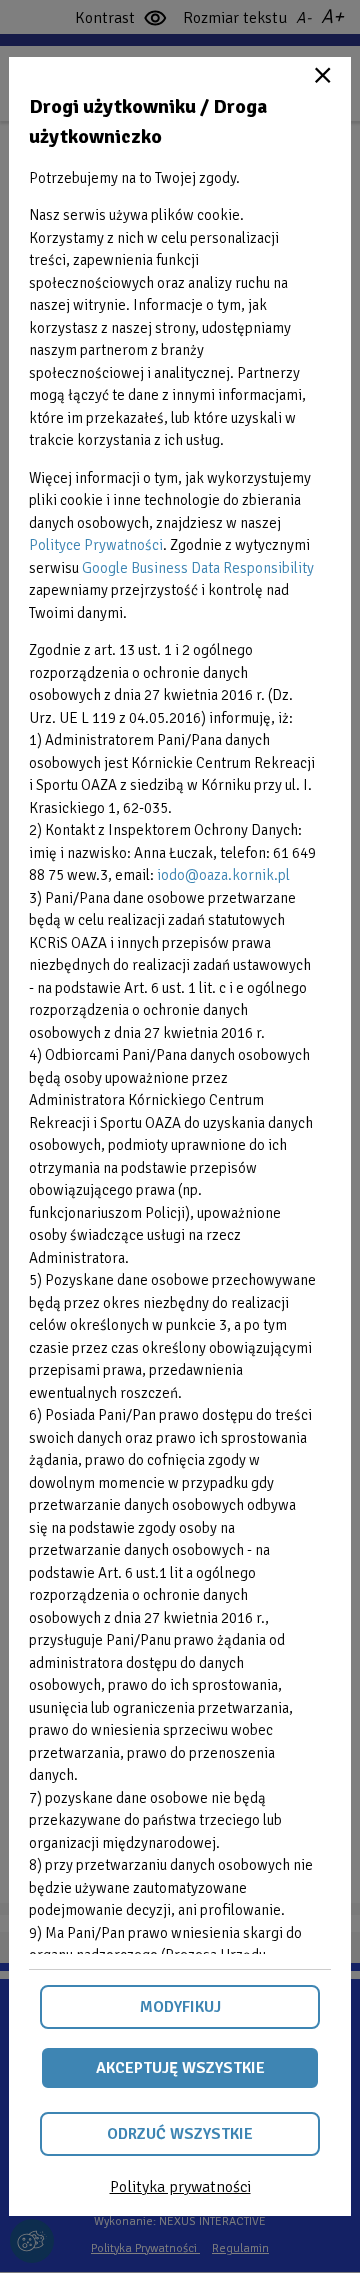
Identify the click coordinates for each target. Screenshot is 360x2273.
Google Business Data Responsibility (198, 568)
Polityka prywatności (180, 2187)
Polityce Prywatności (96, 545)
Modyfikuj (180, 2007)
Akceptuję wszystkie (180, 2068)
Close (323, 75)
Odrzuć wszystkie (180, 2134)
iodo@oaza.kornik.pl (223, 875)
